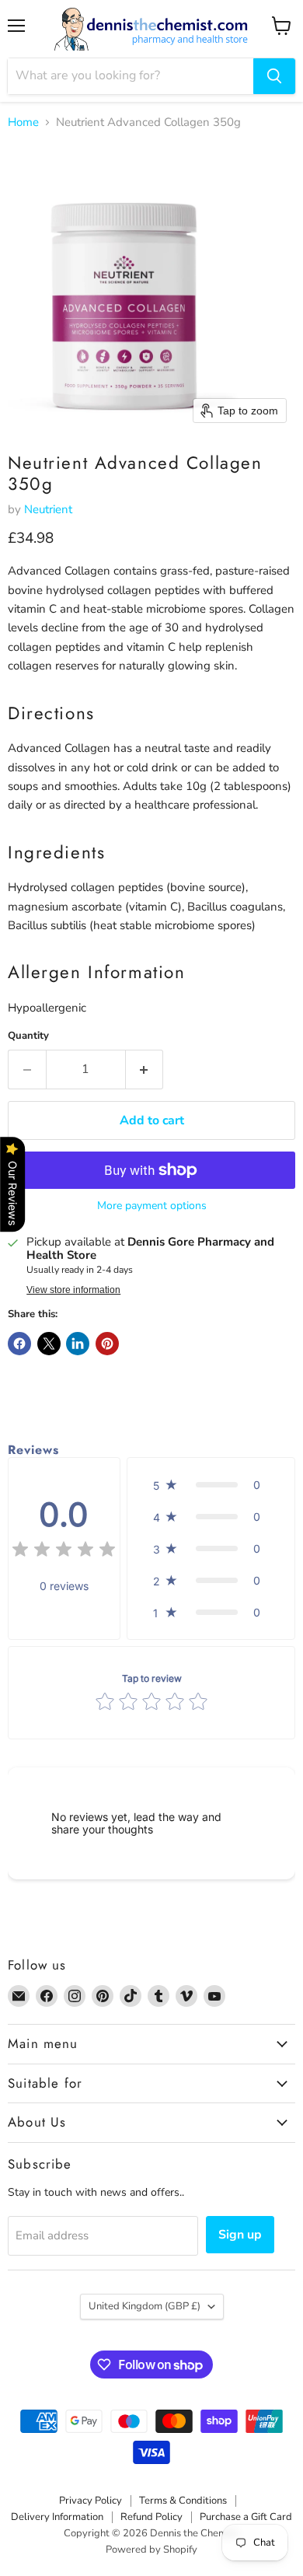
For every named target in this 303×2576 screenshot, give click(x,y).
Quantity (28, 1036)
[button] (211, 1485)
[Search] (274, 76)
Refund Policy (151, 2517)
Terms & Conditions (183, 2501)
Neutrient (48, 509)
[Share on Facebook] (19, 1344)
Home (23, 122)
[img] (64, 1552)
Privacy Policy (91, 2501)
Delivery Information (57, 2517)
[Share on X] (49, 1344)
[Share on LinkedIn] (78, 1344)
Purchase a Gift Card (246, 2517)
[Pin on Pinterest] (107, 1344)
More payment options (152, 1206)
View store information (73, 1290)
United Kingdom (145, 2306)
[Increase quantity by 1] (145, 1069)
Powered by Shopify (151, 2550)
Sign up (240, 2235)
